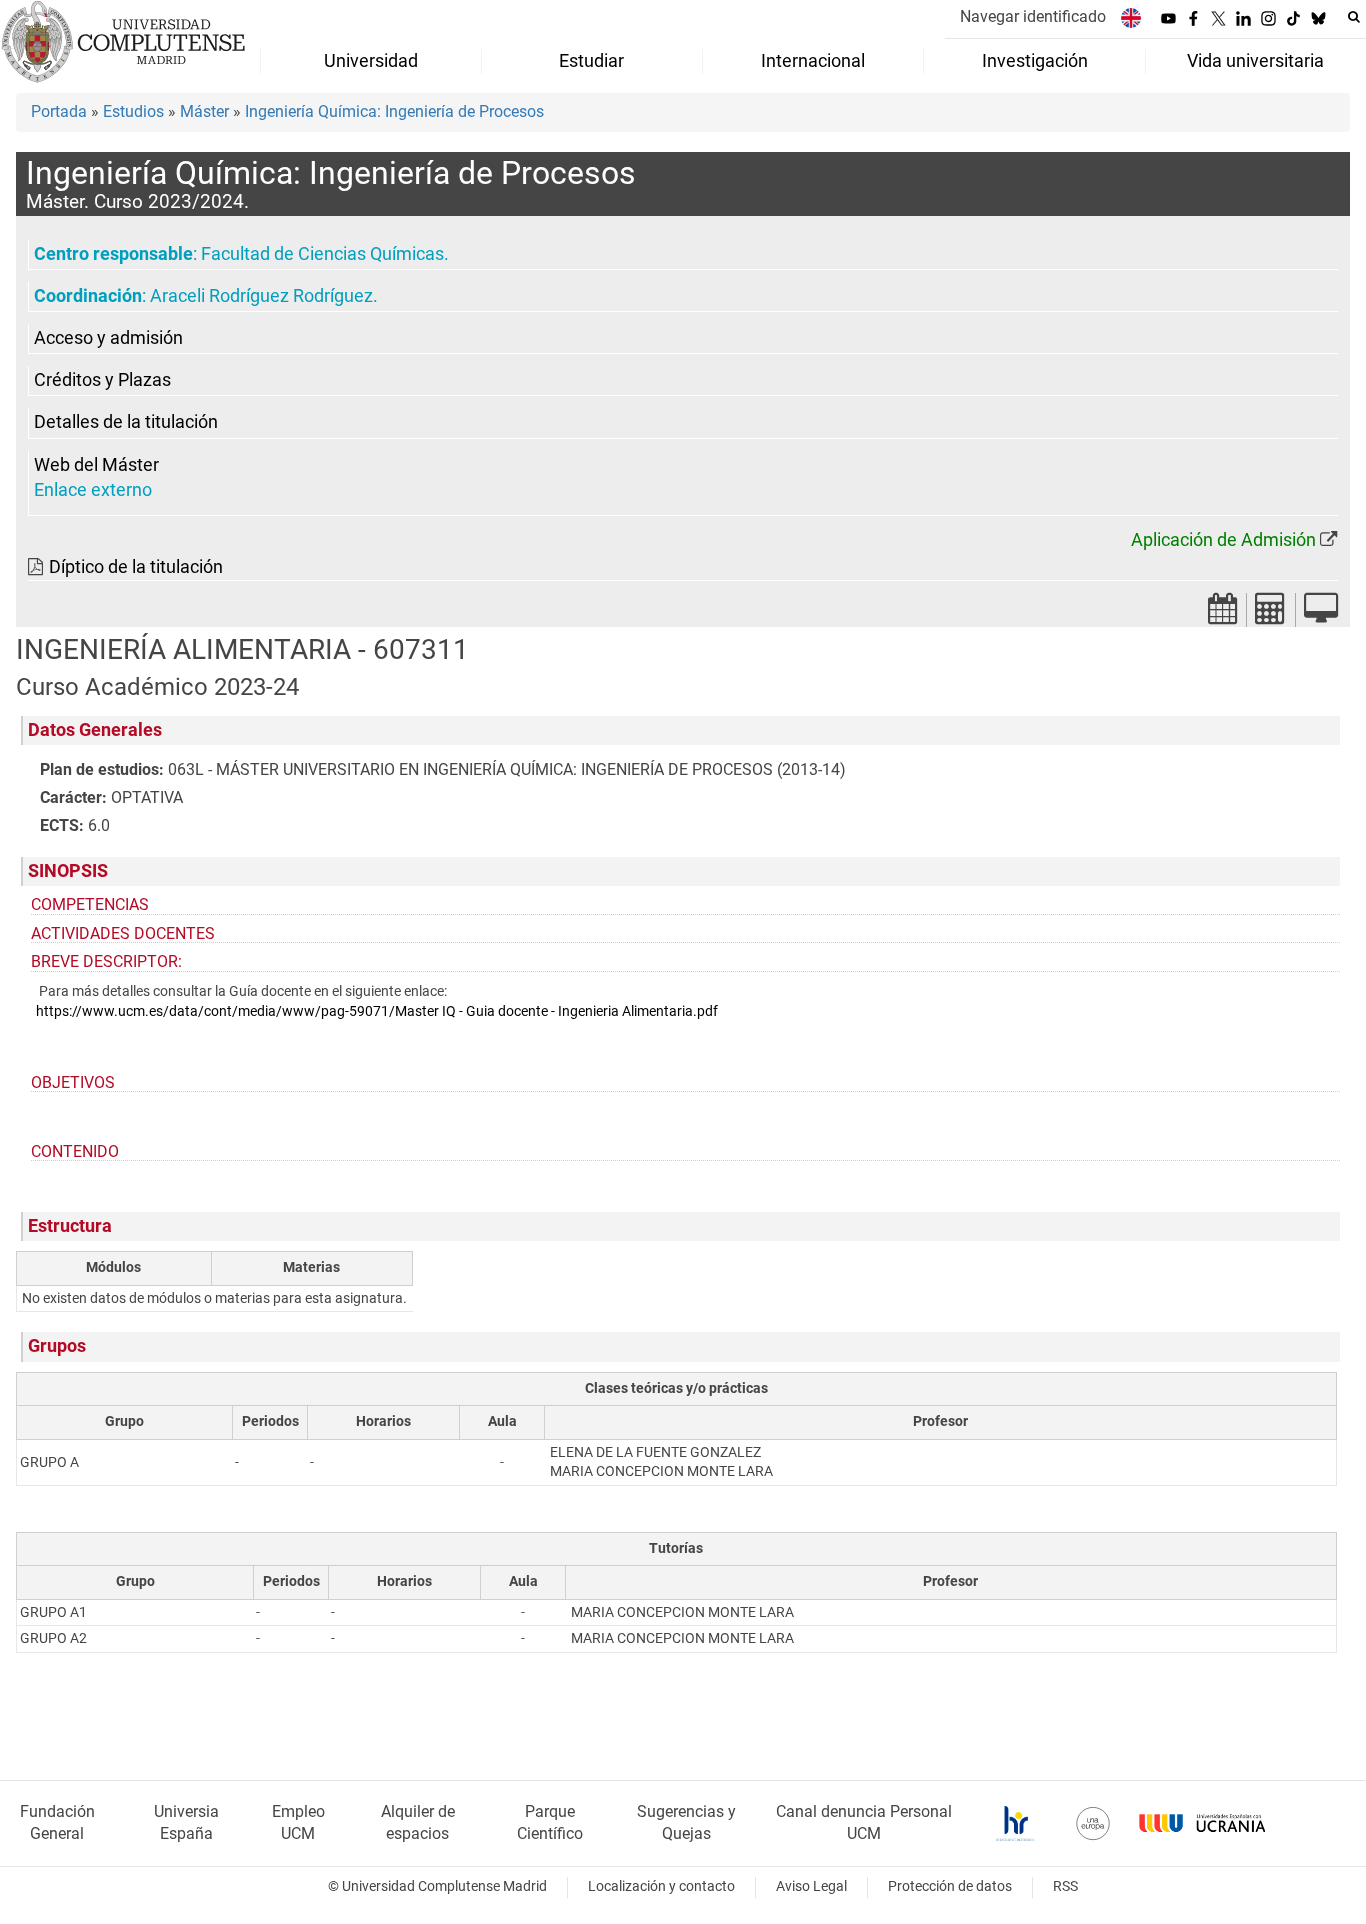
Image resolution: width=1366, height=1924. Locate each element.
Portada (59, 111)
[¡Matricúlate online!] (1321, 614)
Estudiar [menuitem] (591, 61)
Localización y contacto (661, 1886)
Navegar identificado (1033, 16)
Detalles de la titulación (126, 422)
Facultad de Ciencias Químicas (322, 254)
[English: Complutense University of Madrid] (1131, 17)
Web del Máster (96, 465)
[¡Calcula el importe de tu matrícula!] (1271, 614)
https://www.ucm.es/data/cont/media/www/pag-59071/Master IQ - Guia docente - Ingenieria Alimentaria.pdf (377, 1011)
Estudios (133, 111)
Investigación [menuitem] (1035, 61)
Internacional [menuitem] (813, 61)
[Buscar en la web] (1354, 17)
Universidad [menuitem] (371, 61)
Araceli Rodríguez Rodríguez (261, 296)
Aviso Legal (811, 1886)
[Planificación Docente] (1223, 614)
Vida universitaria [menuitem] (1255, 61)
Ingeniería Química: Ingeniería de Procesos (394, 111)
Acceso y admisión (108, 338)
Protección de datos (950, 1886)
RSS (1065, 1886)
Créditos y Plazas (102, 380)
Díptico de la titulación (136, 567)
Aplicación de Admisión (1223, 540)
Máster (204, 111)
